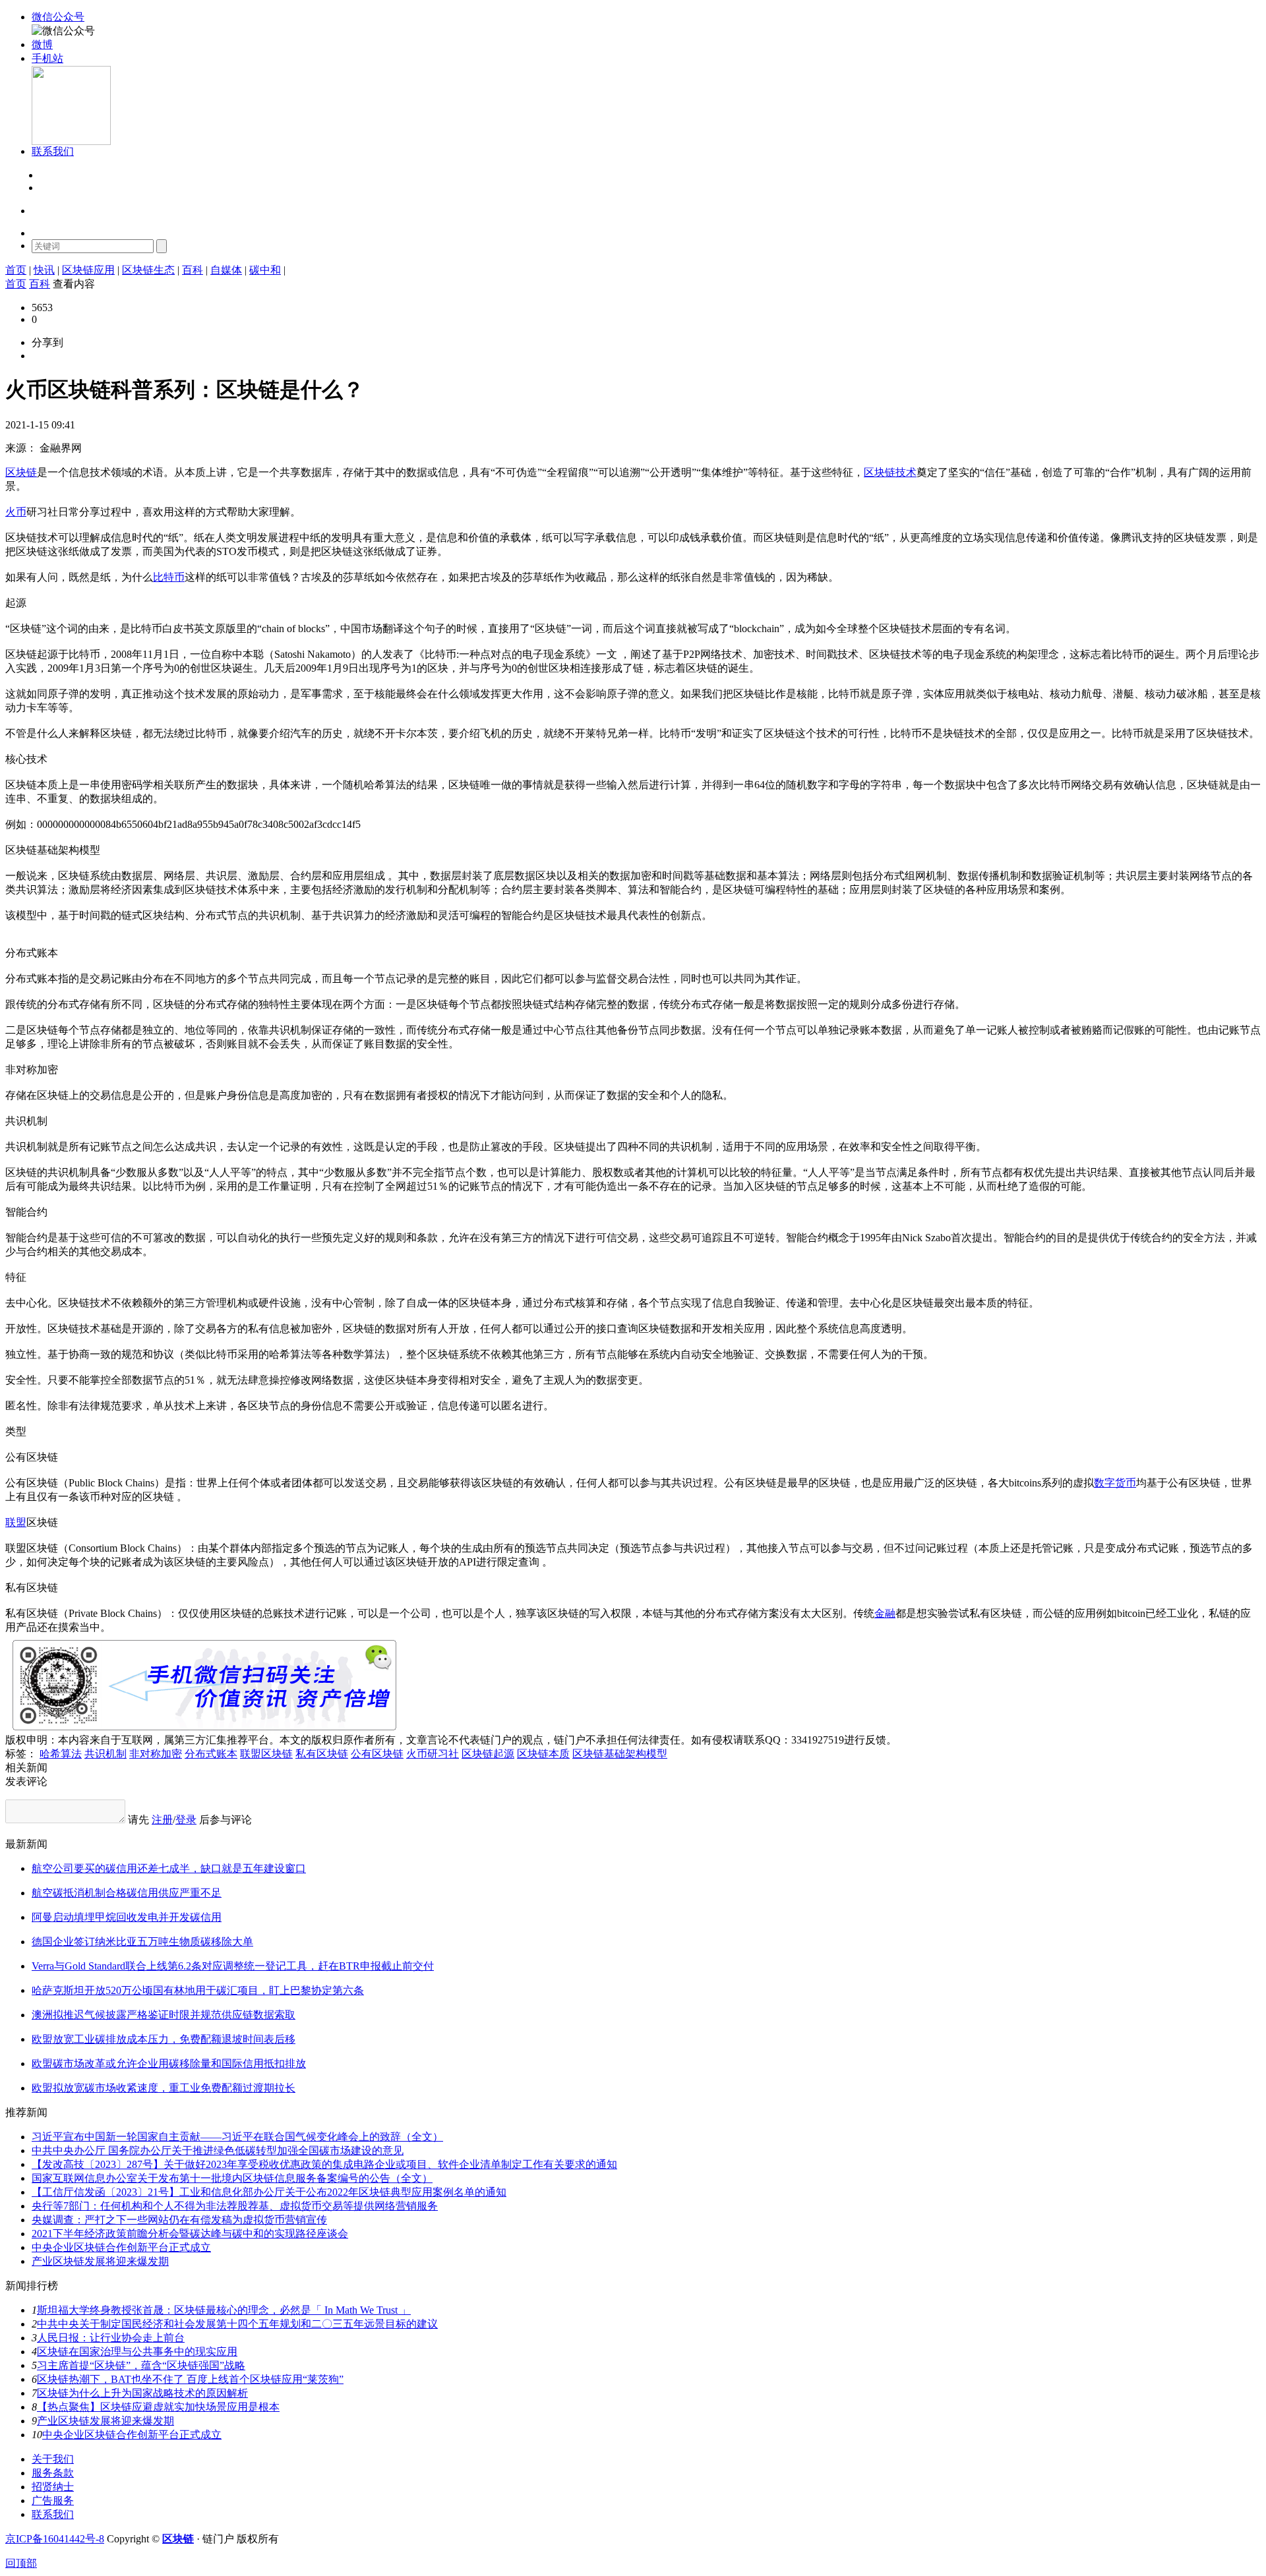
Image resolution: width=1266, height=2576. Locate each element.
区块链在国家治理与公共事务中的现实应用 (137, 2352)
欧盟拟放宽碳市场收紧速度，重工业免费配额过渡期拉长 (164, 2088)
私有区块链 (322, 1754)
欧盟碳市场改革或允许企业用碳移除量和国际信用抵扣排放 (169, 2064)
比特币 (169, 577)
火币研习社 (433, 1754)
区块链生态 (148, 270)
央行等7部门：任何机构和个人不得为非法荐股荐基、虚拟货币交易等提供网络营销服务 (235, 2206)
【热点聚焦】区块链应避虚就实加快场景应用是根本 (158, 2407)
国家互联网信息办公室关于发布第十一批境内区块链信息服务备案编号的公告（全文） (232, 2178)
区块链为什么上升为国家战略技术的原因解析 (142, 2393)
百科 (193, 270)
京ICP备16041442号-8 (55, 2539)
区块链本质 (543, 1754)
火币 (16, 512)
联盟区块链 (266, 1754)
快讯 (44, 270)
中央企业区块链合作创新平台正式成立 (121, 2247)
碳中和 (265, 270)
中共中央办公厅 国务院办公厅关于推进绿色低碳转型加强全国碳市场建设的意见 (218, 2151)
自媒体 (226, 270)
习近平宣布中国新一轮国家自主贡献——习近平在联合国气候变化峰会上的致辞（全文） (237, 2137)
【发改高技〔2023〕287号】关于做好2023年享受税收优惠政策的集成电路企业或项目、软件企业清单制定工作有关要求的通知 (324, 2164)
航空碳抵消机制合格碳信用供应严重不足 (127, 1893)
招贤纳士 (53, 2487)
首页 (16, 270)
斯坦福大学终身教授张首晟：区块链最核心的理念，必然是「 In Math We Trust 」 (224, 2310)
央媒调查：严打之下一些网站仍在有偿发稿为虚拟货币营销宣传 (179, 2220)
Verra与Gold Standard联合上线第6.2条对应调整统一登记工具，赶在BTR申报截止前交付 (233, 1966)
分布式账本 (211, 1754)
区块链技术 (890, 472)
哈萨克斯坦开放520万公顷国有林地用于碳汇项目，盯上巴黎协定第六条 (198, 1990)
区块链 (21, 472)
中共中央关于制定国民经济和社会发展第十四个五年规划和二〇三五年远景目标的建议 (237, 2324)
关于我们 (53, 2459)
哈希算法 (61, 1754)
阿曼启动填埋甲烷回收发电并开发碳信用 (127, 1917)
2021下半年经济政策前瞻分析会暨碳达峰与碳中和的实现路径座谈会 (190, 2234)
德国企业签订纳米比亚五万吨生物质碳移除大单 (142, 1942)
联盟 (16, 1522)
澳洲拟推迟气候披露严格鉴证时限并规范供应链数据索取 (164, 2015)
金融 (885, 1613)
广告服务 (53, 2501)
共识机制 (105, 1754)
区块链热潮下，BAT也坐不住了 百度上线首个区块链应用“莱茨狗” (190, 2379)
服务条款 (53, 2473)
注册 (49, 188)
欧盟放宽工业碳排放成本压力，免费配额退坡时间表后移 (164, 2039)
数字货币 (1115, 1483)
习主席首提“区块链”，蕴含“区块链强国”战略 (141, 2365)
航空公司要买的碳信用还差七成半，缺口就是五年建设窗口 (169, 1868)
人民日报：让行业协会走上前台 (111, 2338)
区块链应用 (88, 270)
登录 (49, 176)
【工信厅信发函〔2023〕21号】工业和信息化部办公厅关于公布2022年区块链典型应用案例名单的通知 (269, 2192)
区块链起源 (488, 1754)
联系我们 (53, 2514)
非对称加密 (156, 1754)
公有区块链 (377, 1754)
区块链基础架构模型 (620, 1754)
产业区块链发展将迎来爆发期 (100, 2261)
